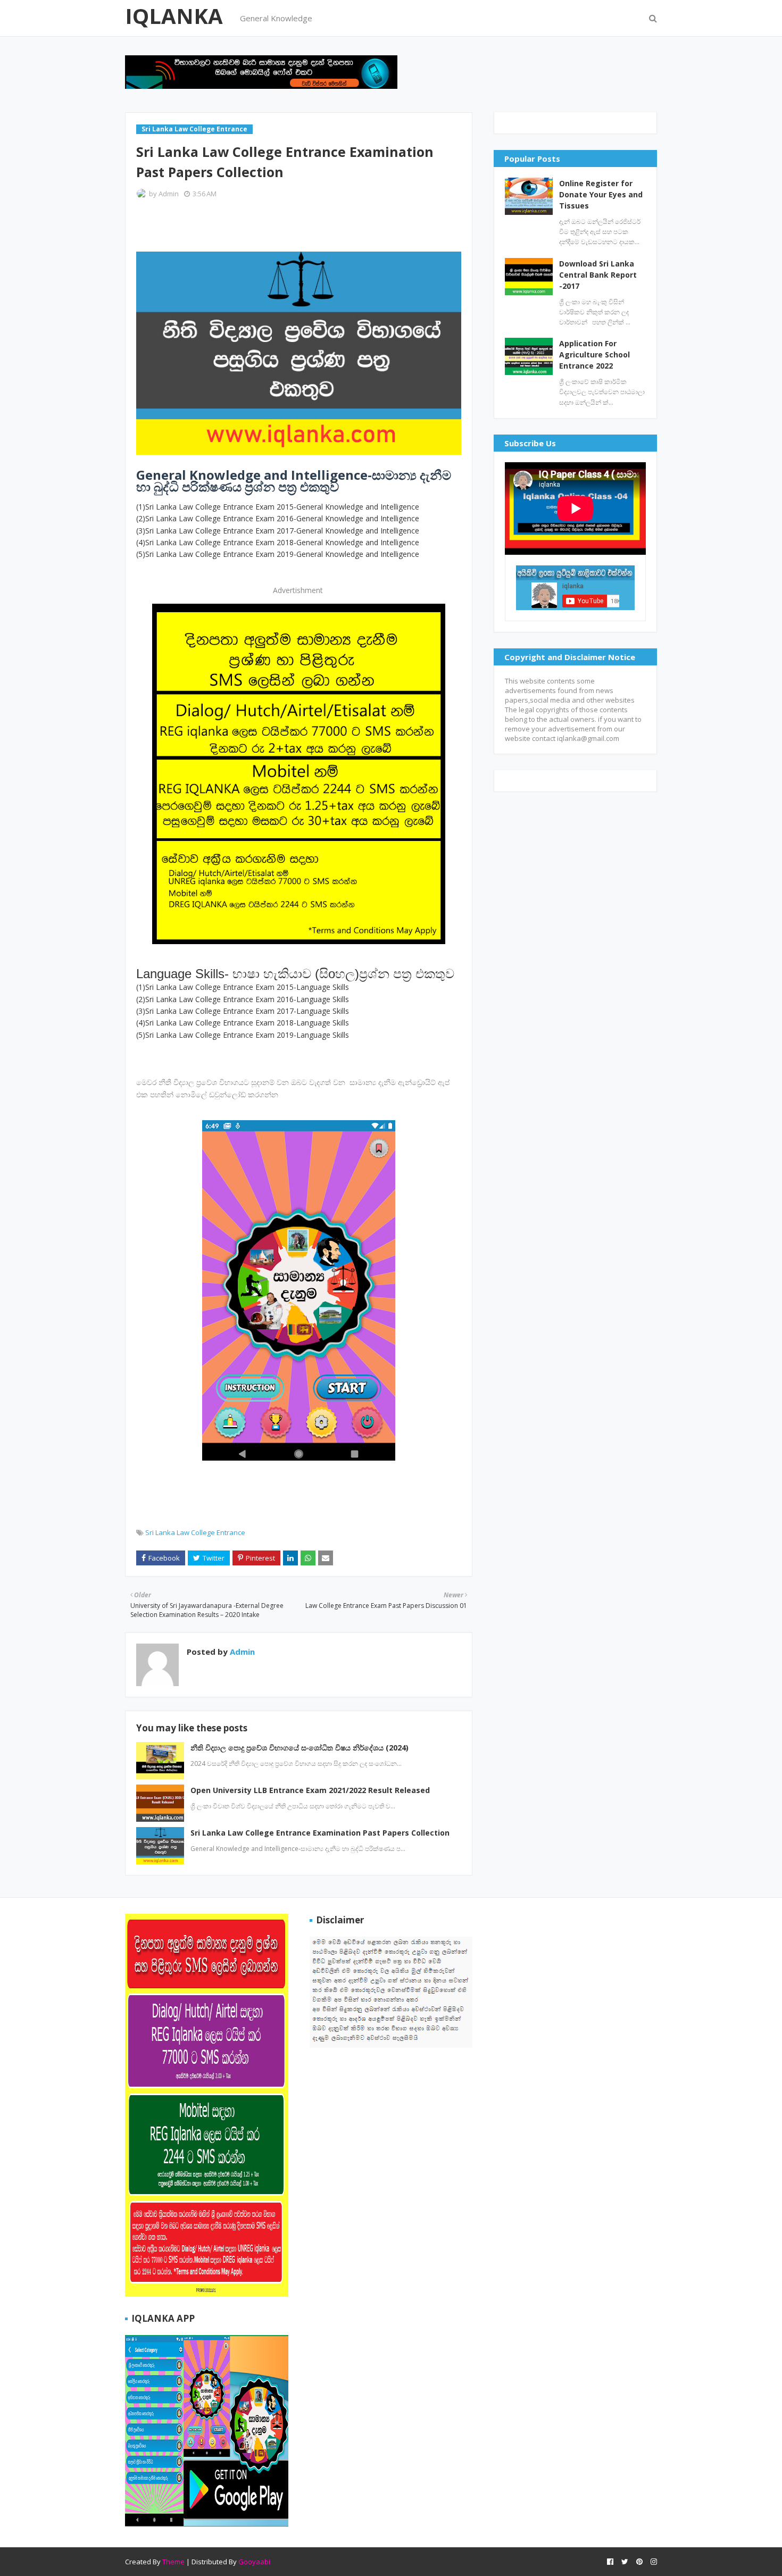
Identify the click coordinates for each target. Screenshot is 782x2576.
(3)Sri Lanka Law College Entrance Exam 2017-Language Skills (244, 1011)
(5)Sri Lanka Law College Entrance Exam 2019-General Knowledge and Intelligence (279, 554)
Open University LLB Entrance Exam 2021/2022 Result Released (310, 1790)
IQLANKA (174, 16)
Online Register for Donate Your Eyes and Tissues (601, 194)
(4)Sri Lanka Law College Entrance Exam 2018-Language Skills (244, 1023)
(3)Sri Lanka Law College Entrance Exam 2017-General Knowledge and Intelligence (279, 531)
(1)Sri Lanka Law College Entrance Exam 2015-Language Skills (243, 987)
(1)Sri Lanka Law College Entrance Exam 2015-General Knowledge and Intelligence (279, 507)
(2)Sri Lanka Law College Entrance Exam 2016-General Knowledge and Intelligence (278, 518)
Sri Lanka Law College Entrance (195, 1532)
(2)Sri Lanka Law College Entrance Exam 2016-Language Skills (244, 999)
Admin (169, 194)
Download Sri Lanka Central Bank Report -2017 (598, 275)
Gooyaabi (254, 2562)
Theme (173, 2562)
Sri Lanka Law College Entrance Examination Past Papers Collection (320, 1833)
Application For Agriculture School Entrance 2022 (594, 355)
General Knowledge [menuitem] (276, 18)
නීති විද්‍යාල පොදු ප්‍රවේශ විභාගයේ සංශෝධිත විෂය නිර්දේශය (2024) (300, 1748)
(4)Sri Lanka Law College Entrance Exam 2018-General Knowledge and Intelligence (279, 542)
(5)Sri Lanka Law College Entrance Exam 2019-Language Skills (244, 1035)
